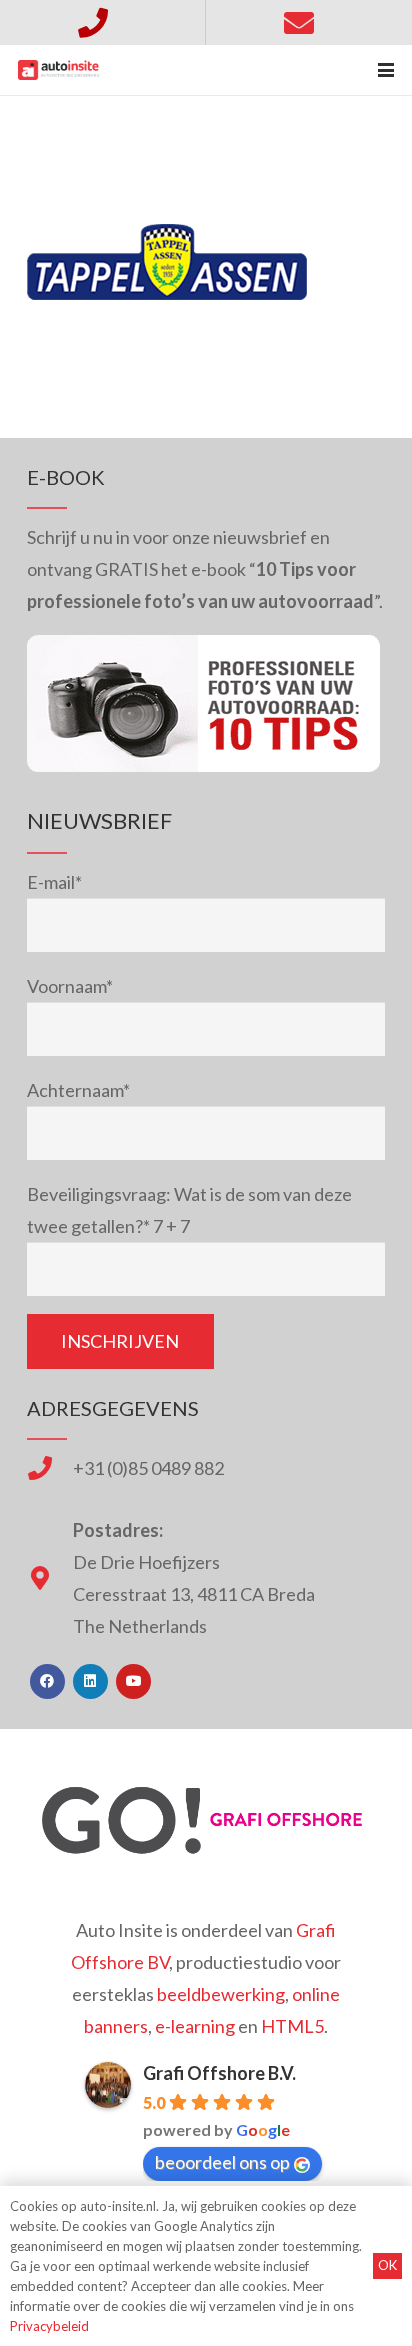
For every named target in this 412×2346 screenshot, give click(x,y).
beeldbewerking (221, 1994)
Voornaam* (70, 986)
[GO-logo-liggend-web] (206, 1820)
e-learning (195, 2026)
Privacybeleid (49, 2326)
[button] (386, 70)
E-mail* (54, 882)
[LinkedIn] (90, 1681)
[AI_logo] (58, 70)
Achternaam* (78, 1090)
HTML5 (292, 2026)
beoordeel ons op (222, 2162)
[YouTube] (133, 1681)
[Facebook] (47, 1681)
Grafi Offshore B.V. (219, 2073)
